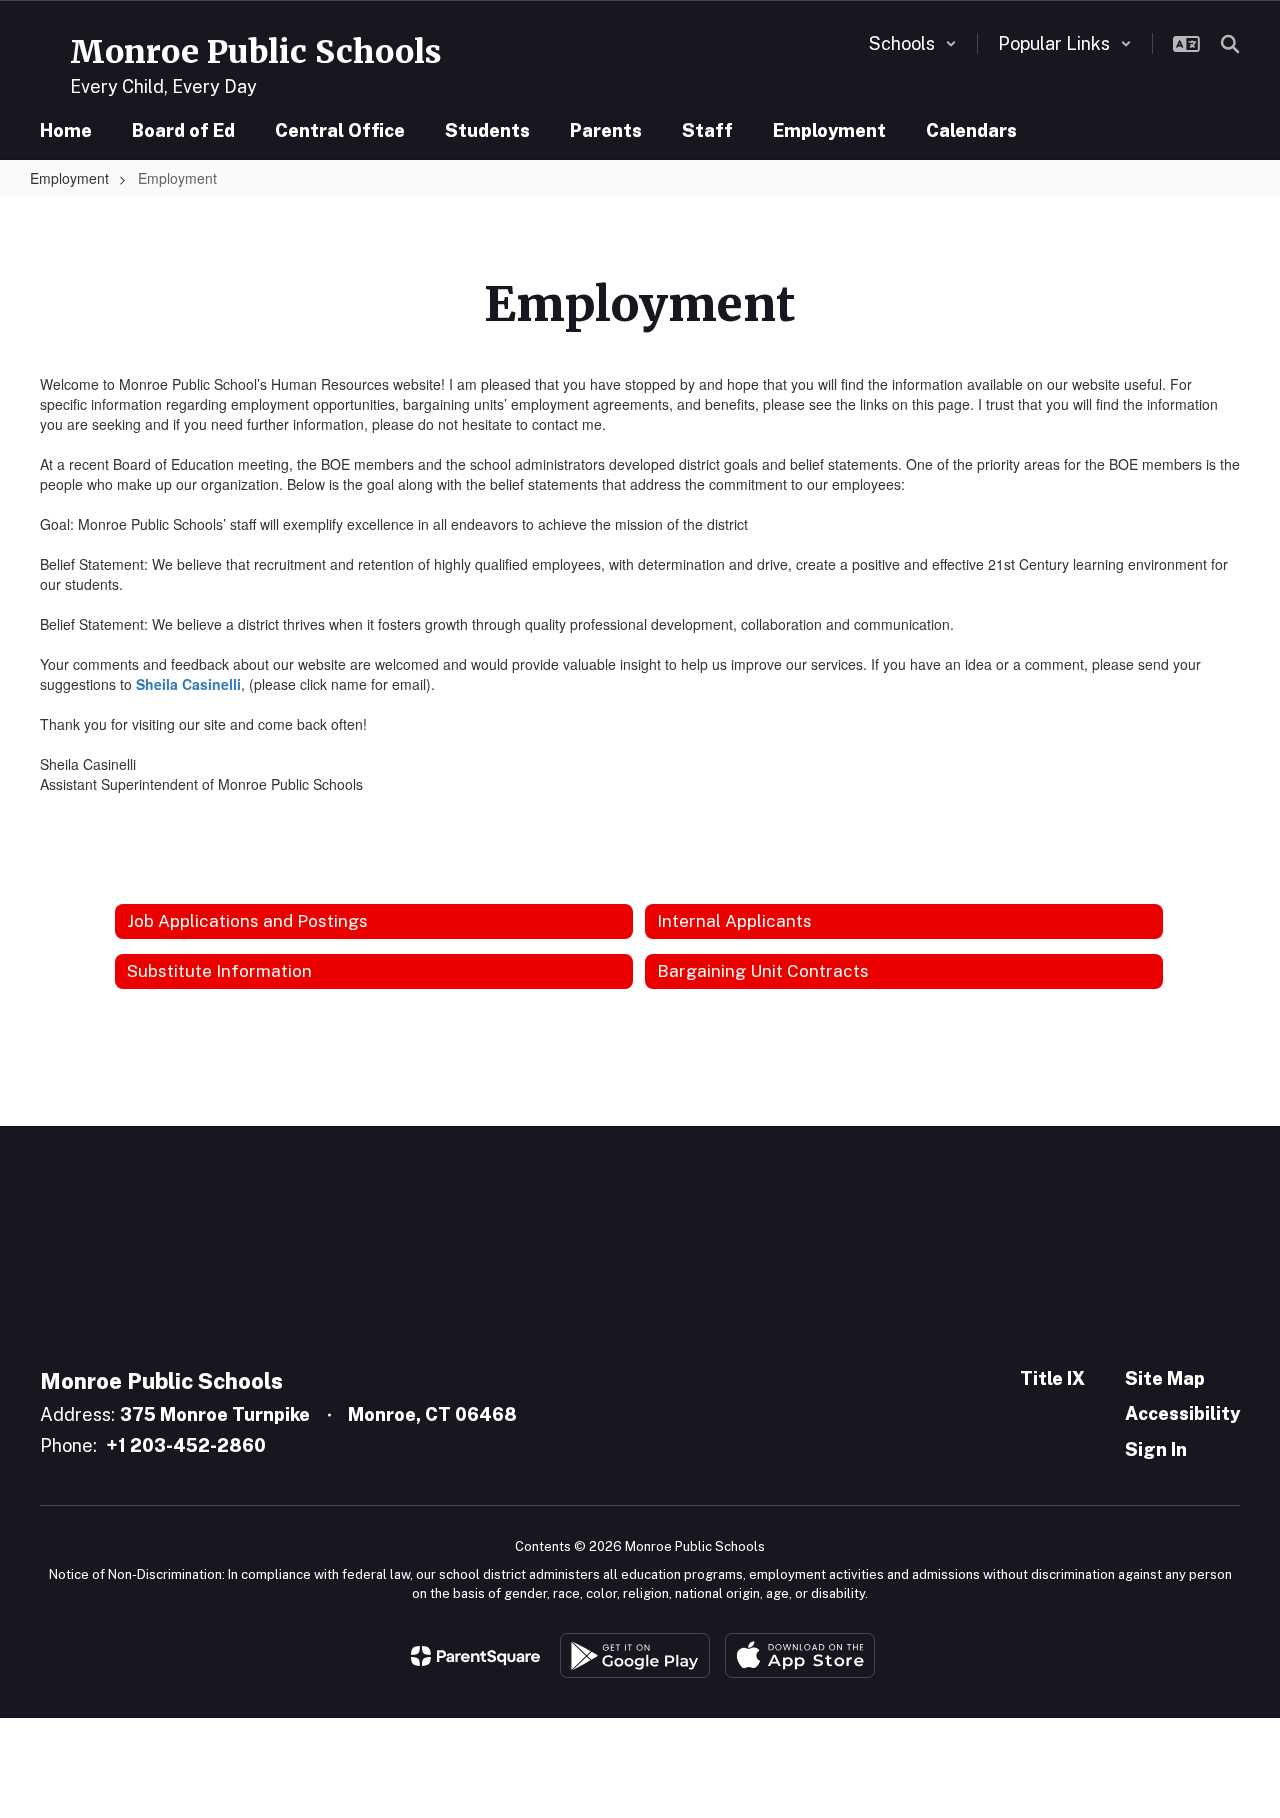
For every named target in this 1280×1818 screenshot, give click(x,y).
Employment (69, 178)
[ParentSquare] (475, 1656)
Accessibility (1182, 1413)
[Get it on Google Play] (635, 1655)
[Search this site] (1230, 44)
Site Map (1165, 1378)
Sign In (1156, 1449)
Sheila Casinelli (188, 684)
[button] (913, 43)
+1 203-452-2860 (186, 1445)
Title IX (1052, 1378)
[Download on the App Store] (800, 1655)
